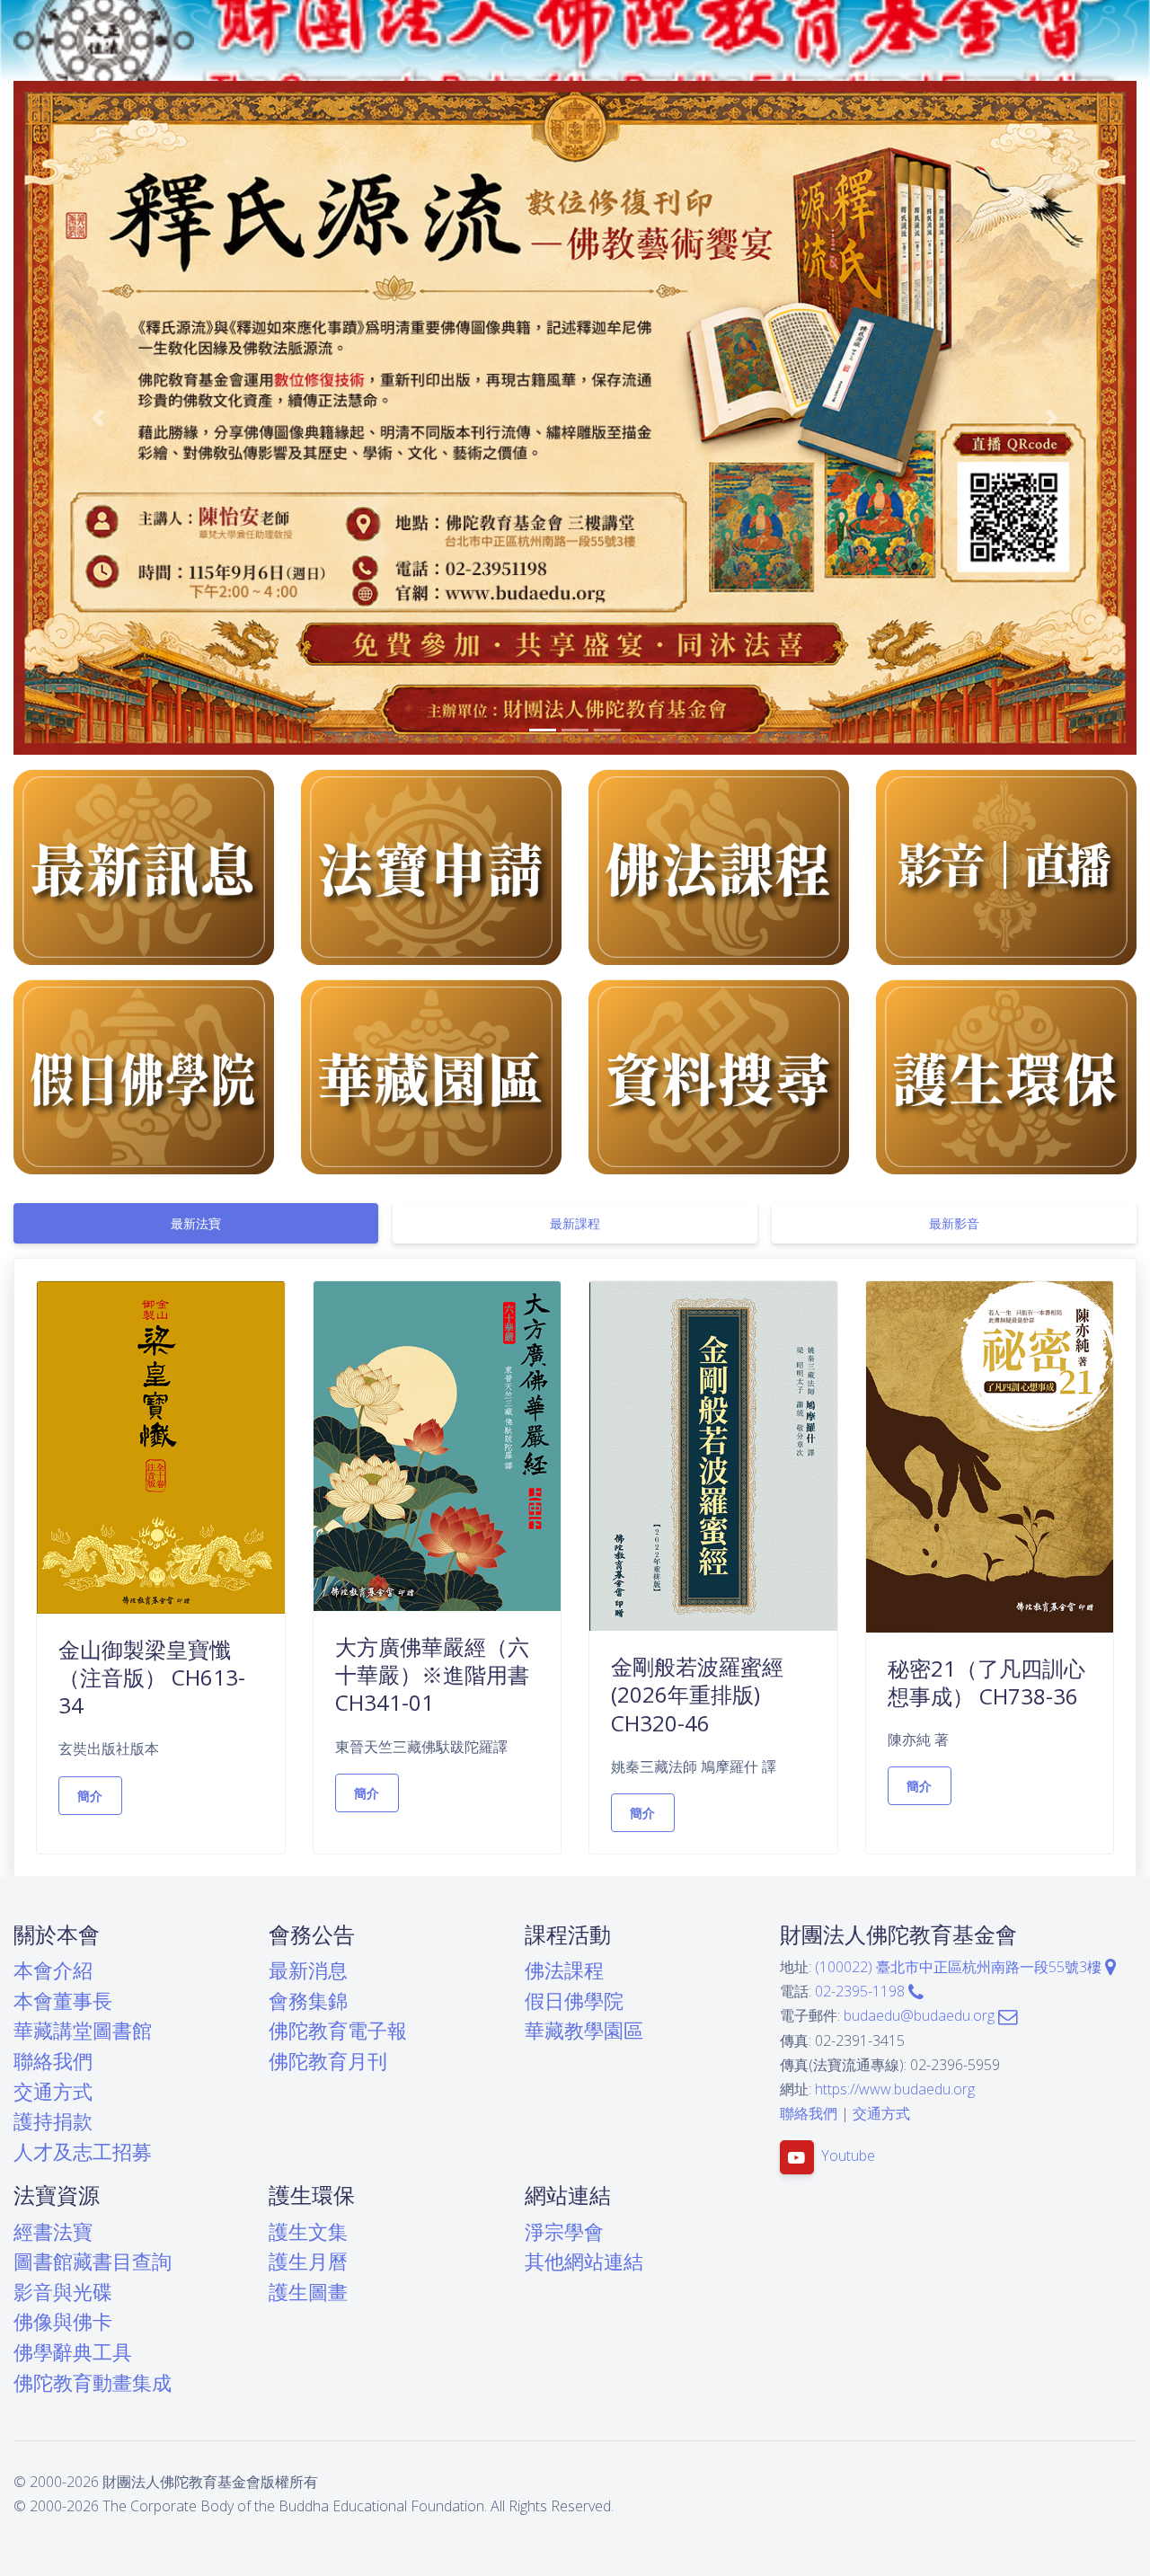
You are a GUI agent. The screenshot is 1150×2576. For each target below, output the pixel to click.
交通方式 (53, 2091)
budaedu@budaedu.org (921, 2015)
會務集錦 (308, 2001)
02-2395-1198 (862, 1991)
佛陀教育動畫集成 (93, 2382)
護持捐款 (53, 2121)
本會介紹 (53, 1970)
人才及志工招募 (83, 2151)
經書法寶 (53, 2231)
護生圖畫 (308, 2292)
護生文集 (308, 2231)
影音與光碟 (63, 2292)
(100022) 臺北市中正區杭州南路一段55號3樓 (960, 1967)
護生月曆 (308, 2261)
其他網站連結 (584, 2261)
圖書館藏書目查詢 (93, 2261)
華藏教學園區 (584, 2030)
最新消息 (308, 1970)
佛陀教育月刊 (328, 2061)
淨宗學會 (564, 2231)
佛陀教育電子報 (338, 2030)
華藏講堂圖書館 (83, 2030)
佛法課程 (564, 1970)
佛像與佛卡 (63, 2321)
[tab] (196, 1223)
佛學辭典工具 (73, 2352)
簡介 (90, 1796)
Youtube (848, 2156)
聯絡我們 (53, 2061)
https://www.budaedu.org (895, 2089)
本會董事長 (63, 2001)
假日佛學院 (574, 2001)
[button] (98, 418)
